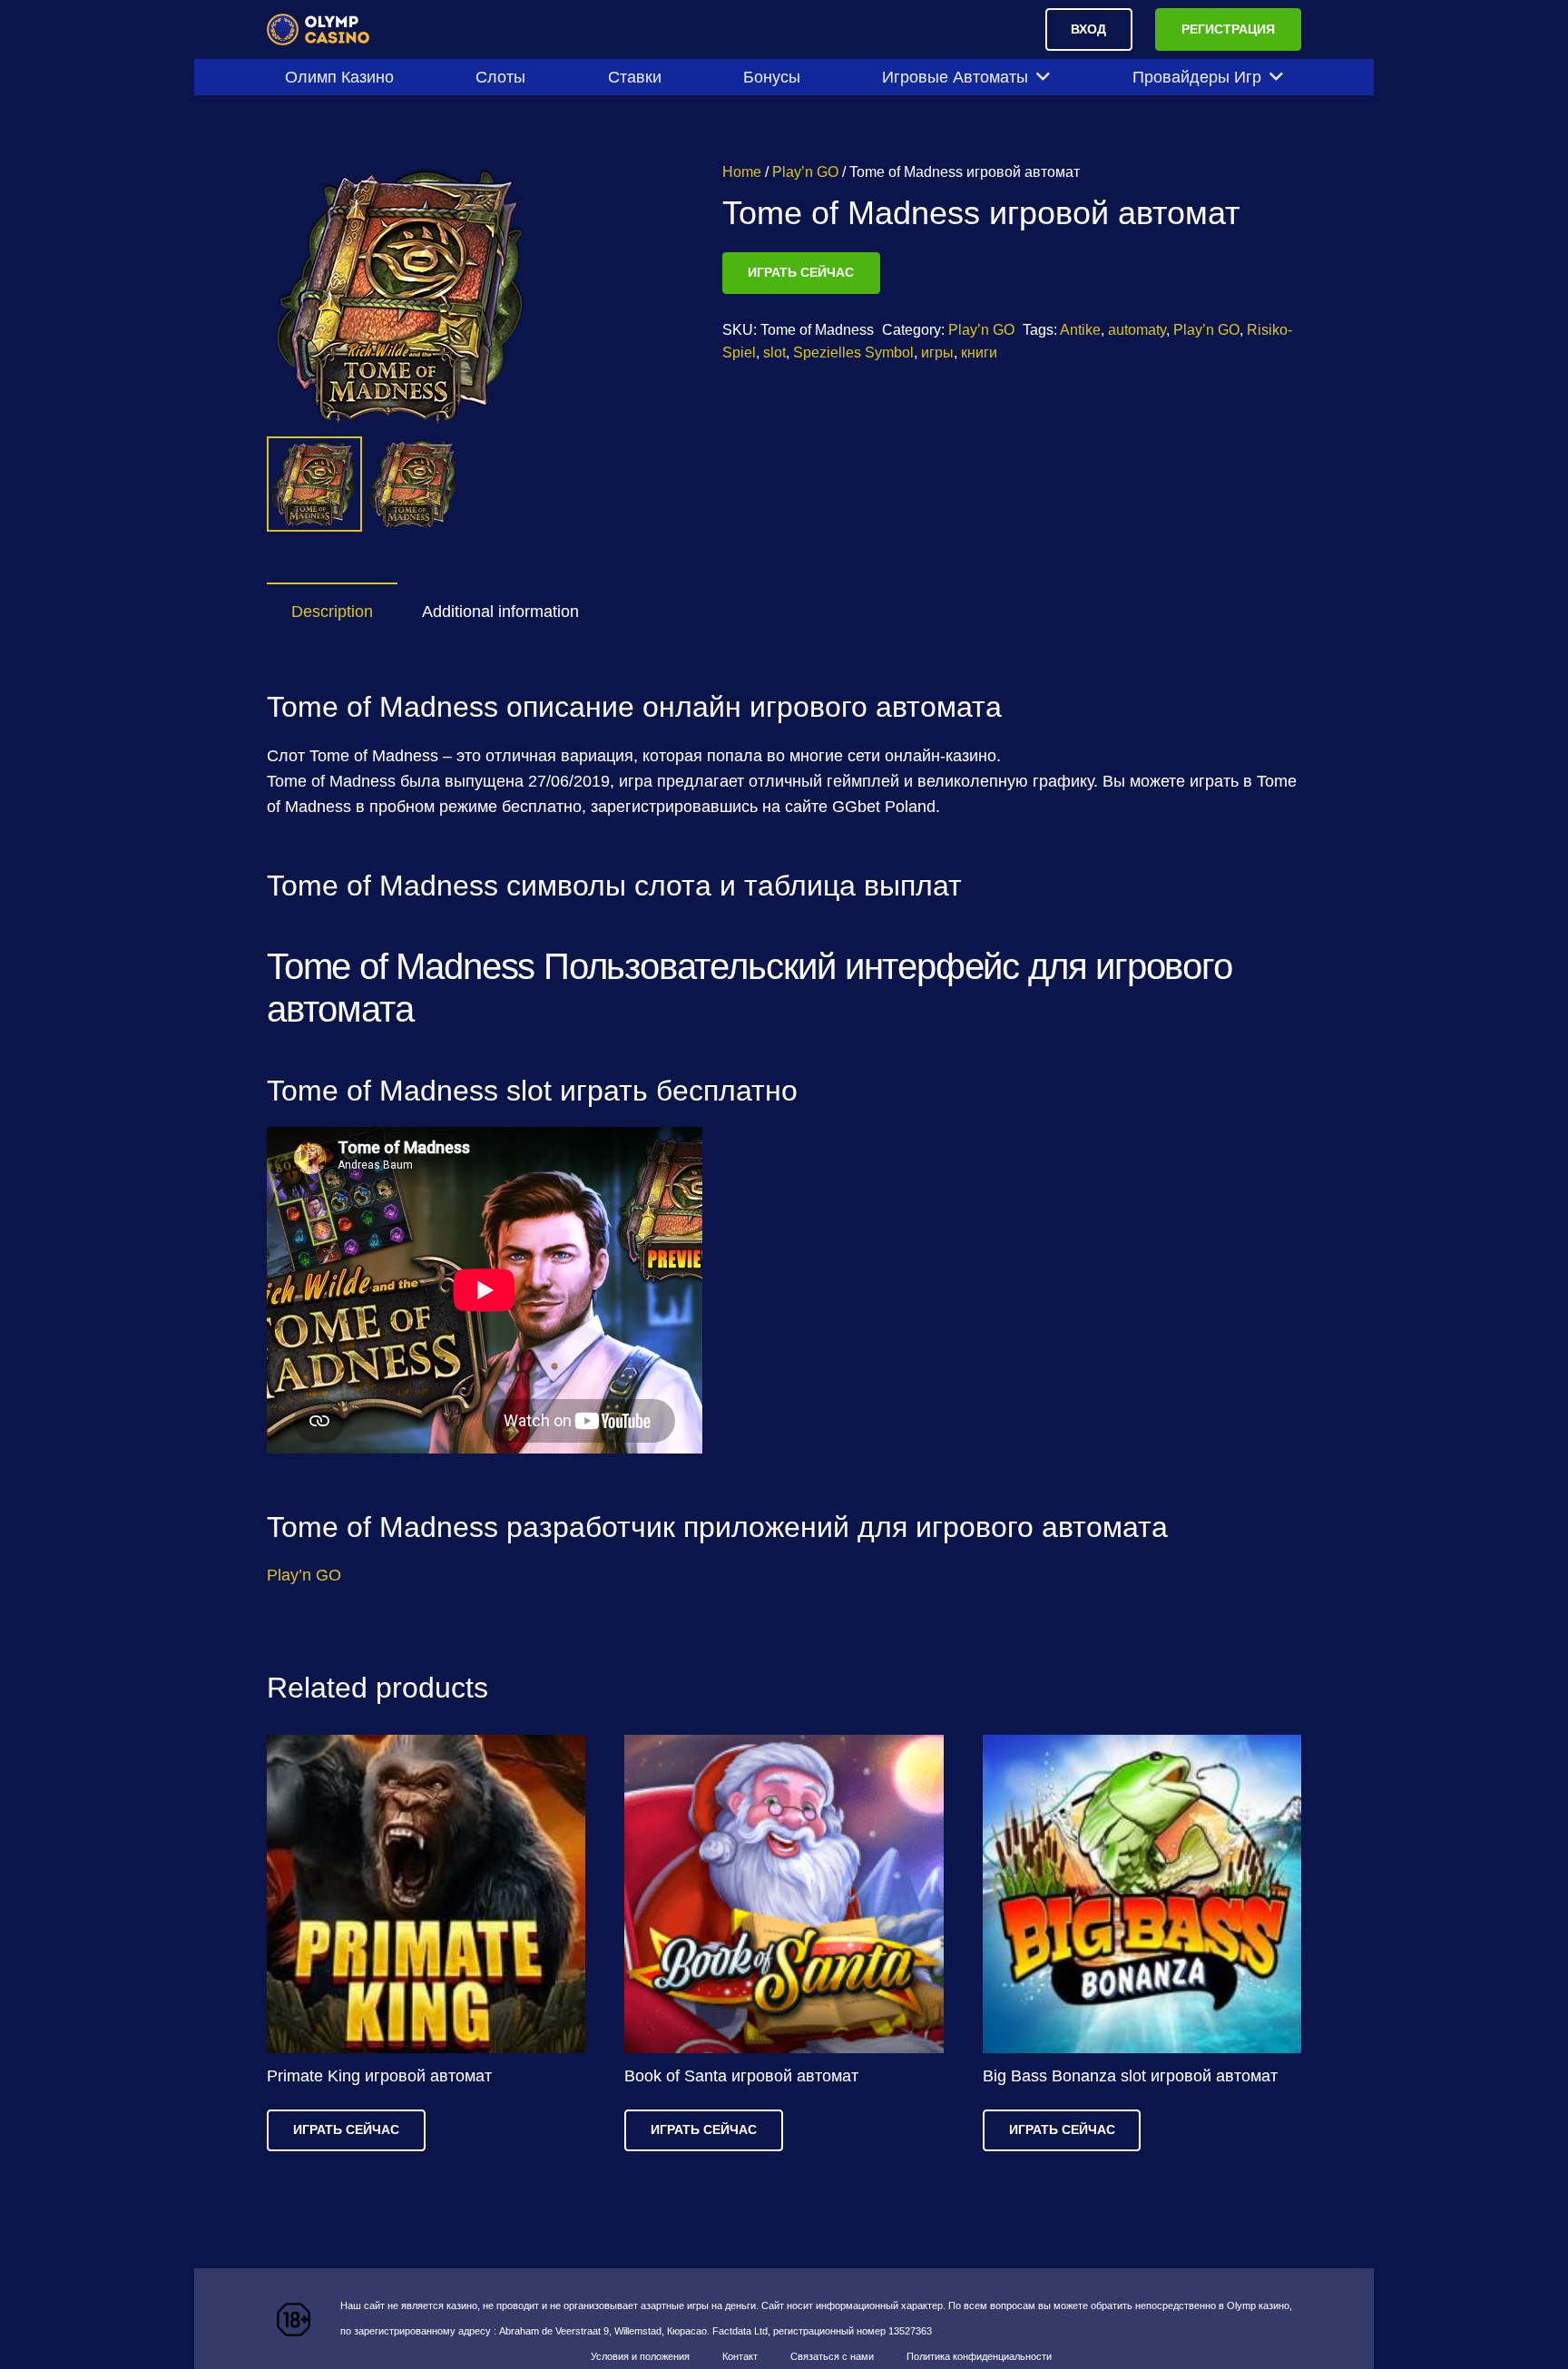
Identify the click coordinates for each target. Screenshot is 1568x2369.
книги (979, 352)
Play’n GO (805, 171)
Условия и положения (640, 2356)
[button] (627, 193)
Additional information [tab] (500, 612)
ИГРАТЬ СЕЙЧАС (801, 272)
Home (742, 171)
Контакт (740, 2356)
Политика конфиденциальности (979, 2356)
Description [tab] (332, 612)
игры (937, 352)
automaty (1137, 329)
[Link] (318, 29)
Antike (1080, 329)
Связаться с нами (832, 2356)
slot (774, 352)
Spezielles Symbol (853, 352)
